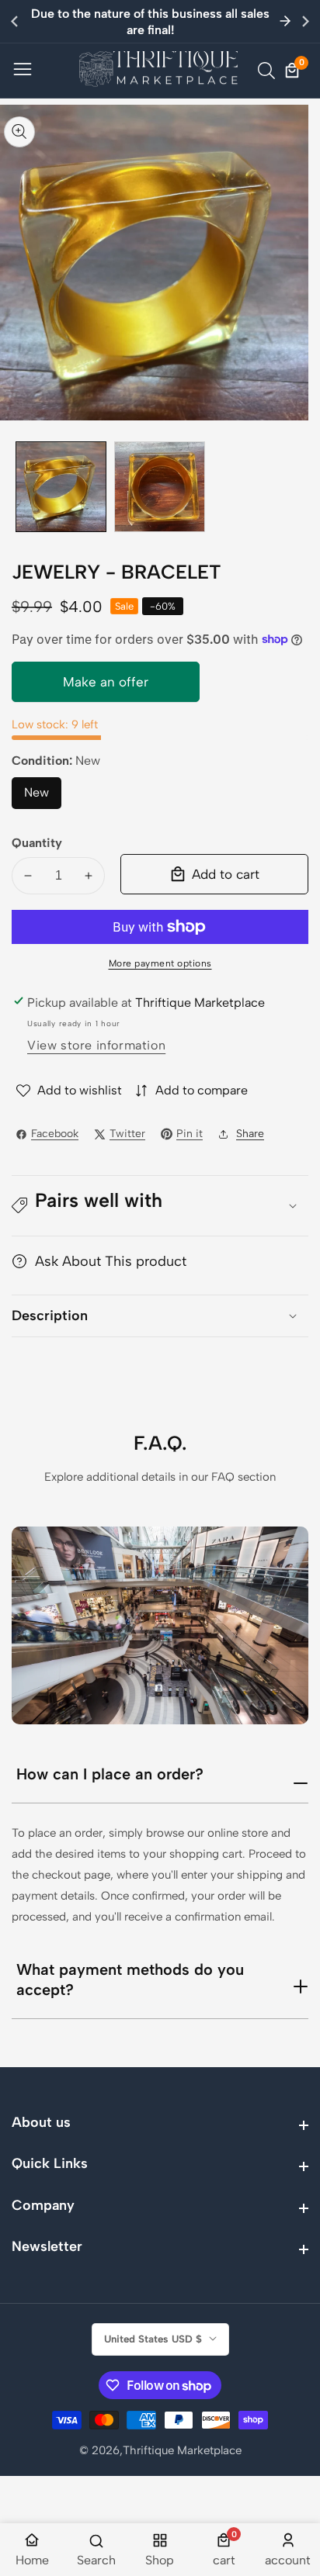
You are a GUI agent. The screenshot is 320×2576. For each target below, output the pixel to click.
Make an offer (106, 688)
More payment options (160, 963)
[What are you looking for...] (269, 71)
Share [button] (250, 1134)
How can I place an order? (110, 1774)
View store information (96, 1045)
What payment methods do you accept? (130, 1980)
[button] (306, 21)
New (43, 797)
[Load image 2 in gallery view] (160, 487)
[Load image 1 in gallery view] (61, 487)
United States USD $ (155, 2339)
